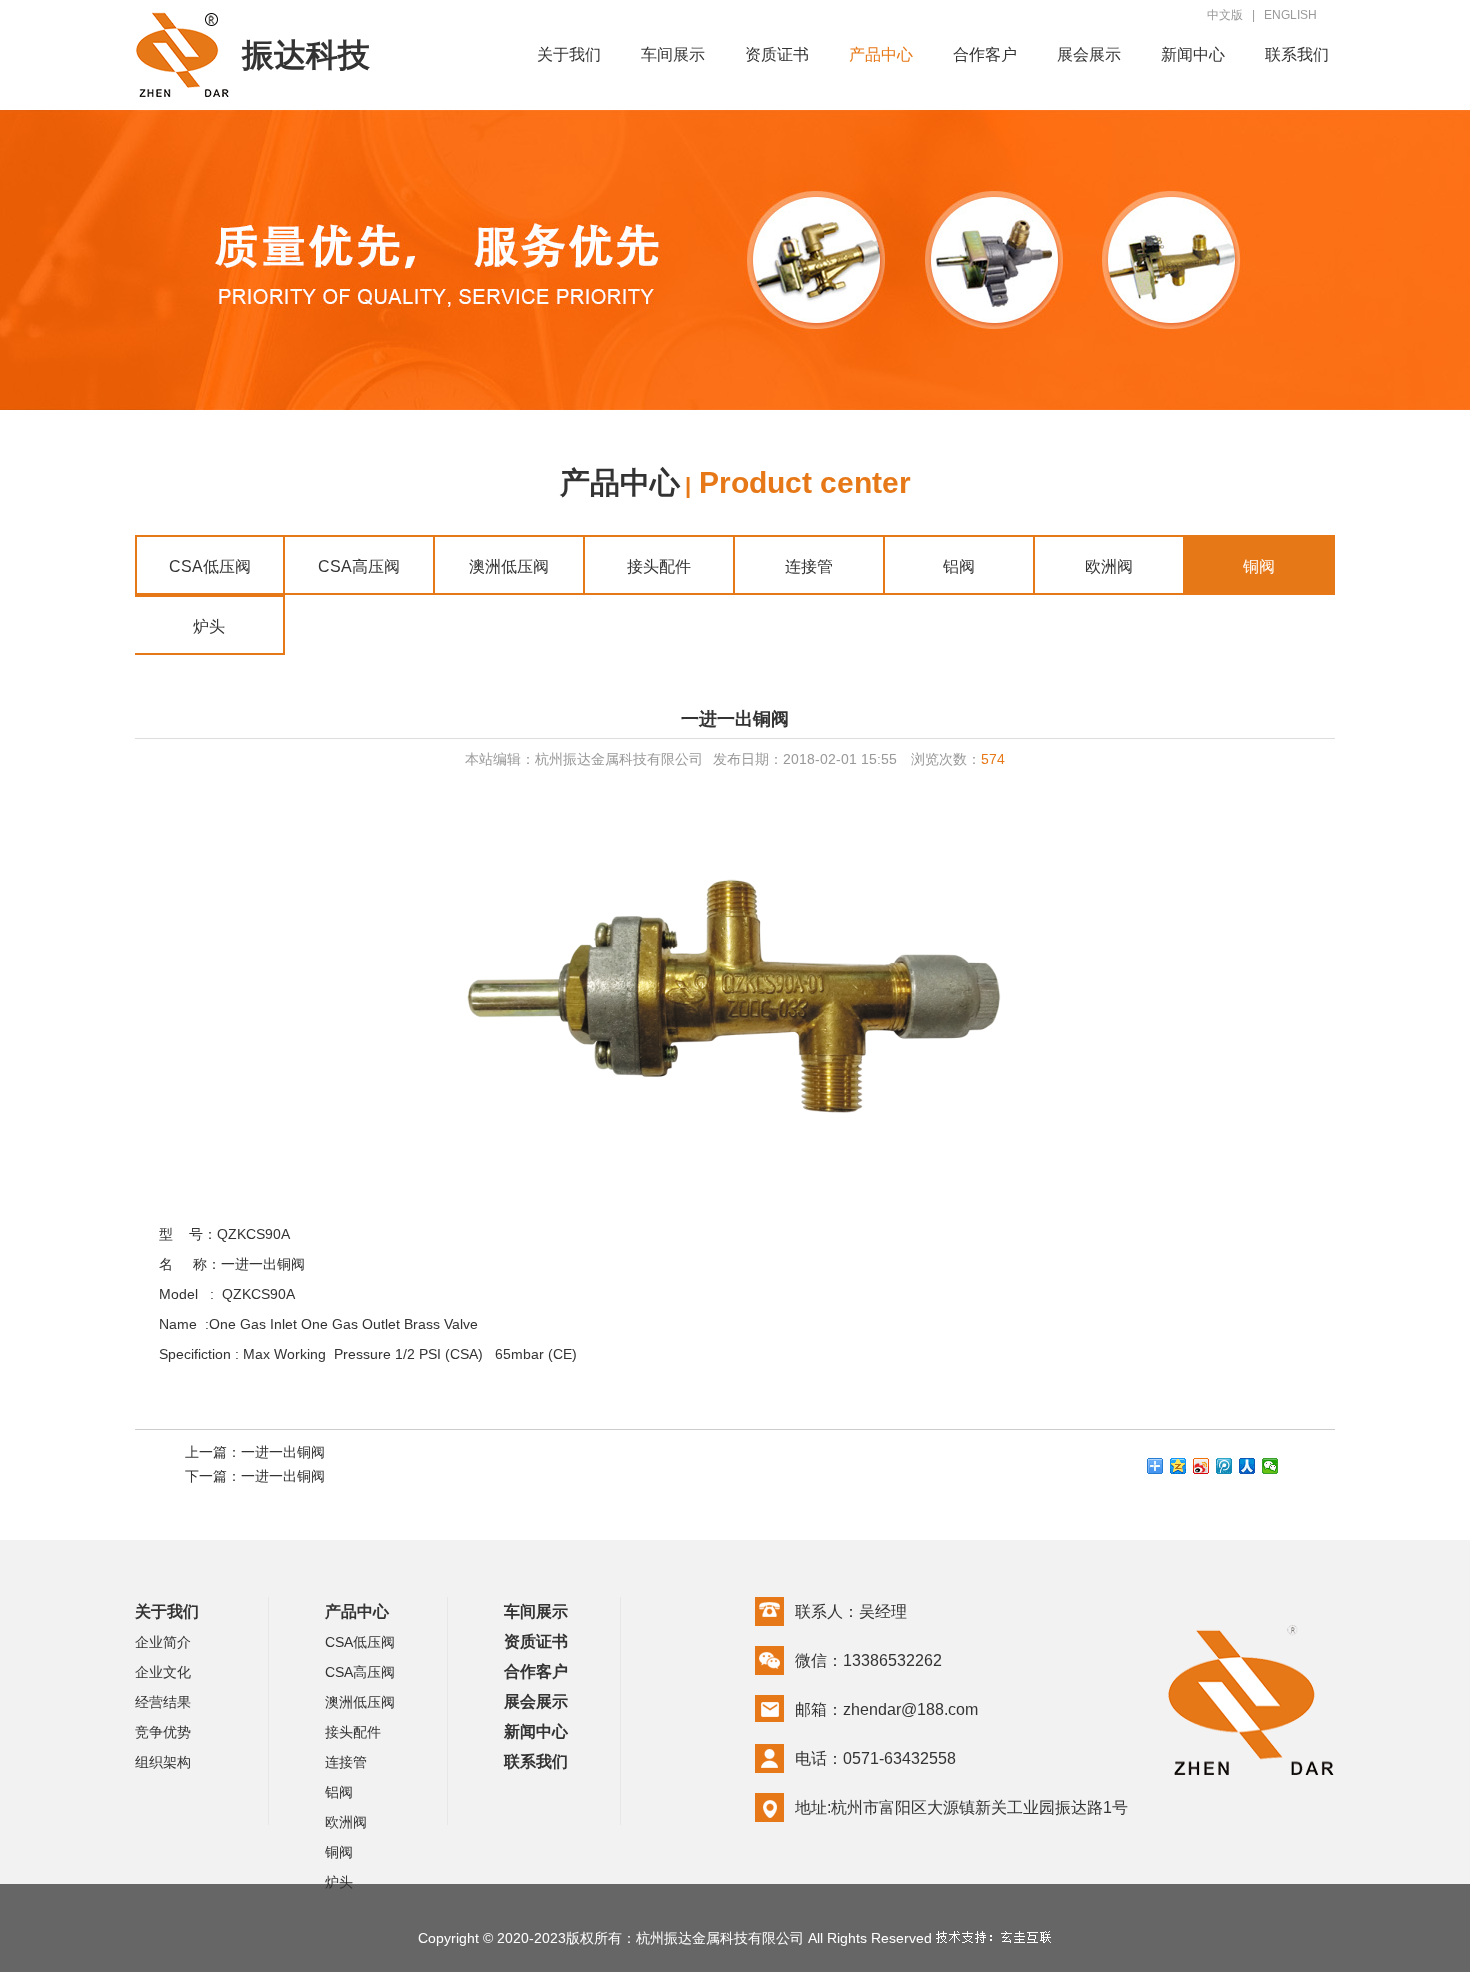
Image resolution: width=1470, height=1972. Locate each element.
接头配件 (659, 566)
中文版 (1225, 15)
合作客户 (985, 54)
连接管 (809, 566)
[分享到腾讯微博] (1224, 1466)
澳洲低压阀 (509, 566)
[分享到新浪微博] (1201, 1466)
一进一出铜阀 (283, 1452)
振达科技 (306, 55)
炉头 (209, 626)
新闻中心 (1193, 54)
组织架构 (163, 1762)
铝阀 (959, 566)
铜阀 (1259, 566)
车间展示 (673, 54)
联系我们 (1297, 54)
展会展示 (1089, 54)
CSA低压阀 (210, 566)
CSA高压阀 (359, 566)
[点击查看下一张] (1035, 999)
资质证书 (777, 54)
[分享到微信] (1270, 1466)
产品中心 (881, 54)
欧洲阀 (1109, 566)
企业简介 (163, 1642)
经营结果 (163, 1702)
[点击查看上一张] (435, 999)
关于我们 (569, 54)
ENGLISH (1290, 15)
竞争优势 (163, 1732)
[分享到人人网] (1247, 1466)
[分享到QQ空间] (1178, 1466)
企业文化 (163, 1672)
